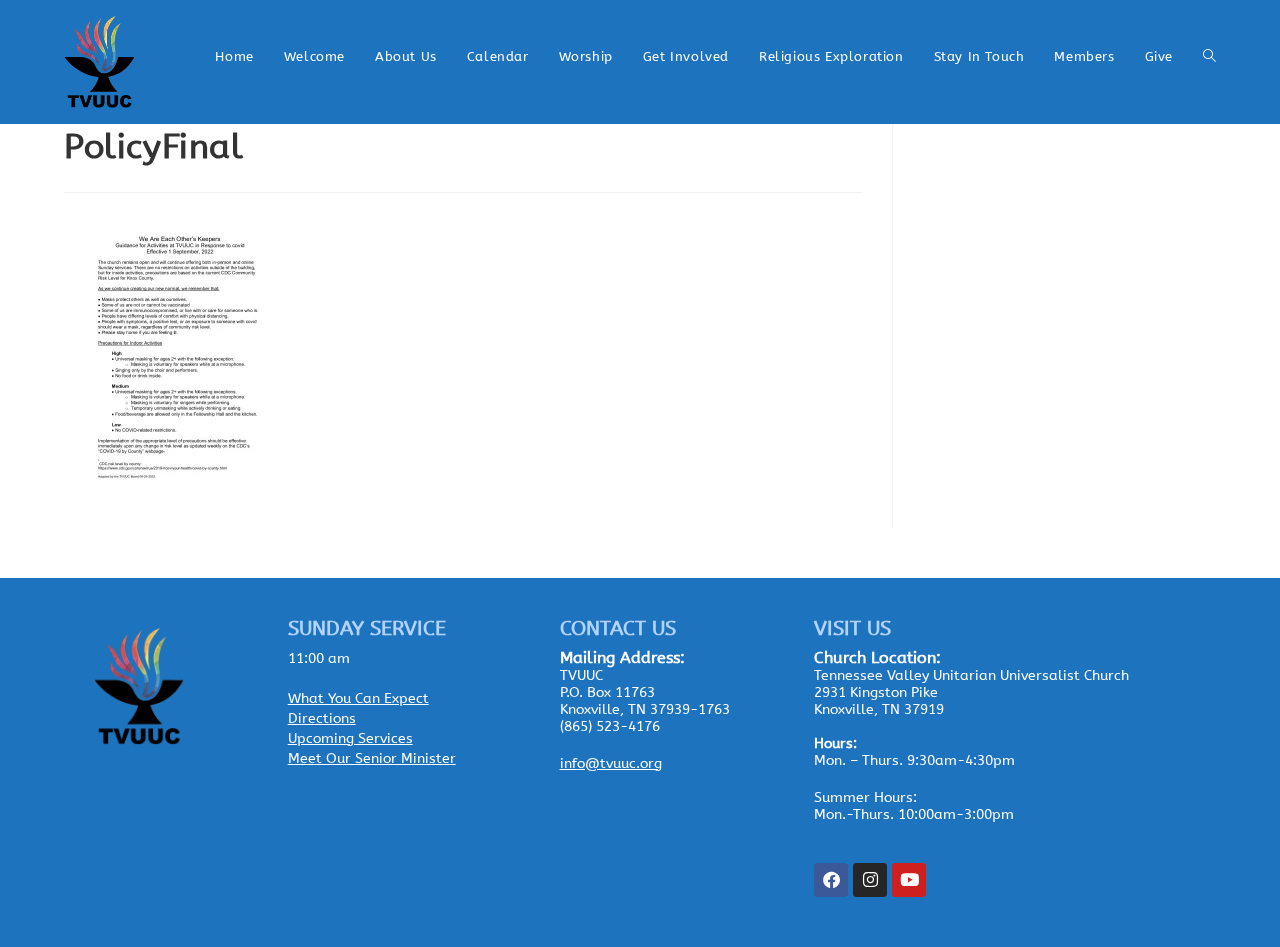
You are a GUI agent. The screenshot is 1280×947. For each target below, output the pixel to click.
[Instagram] (870, 880)
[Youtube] (909, 880)
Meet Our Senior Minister (372, 758)
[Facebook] (831, 880)
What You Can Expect (358, 698)
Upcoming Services (350, 738)
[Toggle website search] (1209, 57)
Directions (322, 718)
